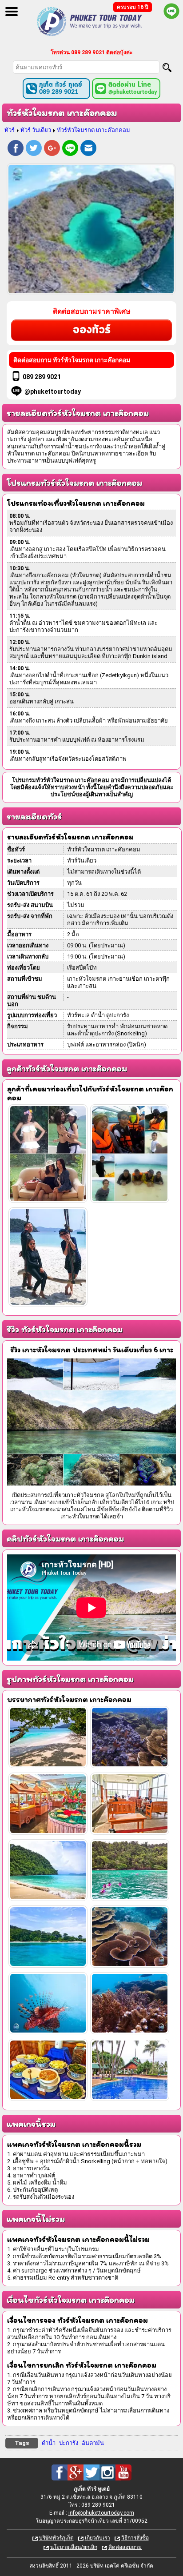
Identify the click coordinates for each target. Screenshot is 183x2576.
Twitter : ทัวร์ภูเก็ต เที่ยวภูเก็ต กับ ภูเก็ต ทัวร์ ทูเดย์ (91, 2472)
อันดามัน (93, 2443)
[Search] (167, 68)
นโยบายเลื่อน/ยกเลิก (74, 2547)
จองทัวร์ (92, 330)
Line (70, 149)
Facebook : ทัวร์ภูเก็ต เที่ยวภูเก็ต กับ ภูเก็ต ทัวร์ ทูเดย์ (60, 2472)
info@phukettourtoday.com (101, 2513)
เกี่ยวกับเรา (97, 2538)
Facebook (16, 149)
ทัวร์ (10, 130)
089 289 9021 (42, 377)
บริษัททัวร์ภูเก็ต (56, 2538)
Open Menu (12, 12)
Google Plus (52, 149)
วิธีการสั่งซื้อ (135, 2538)
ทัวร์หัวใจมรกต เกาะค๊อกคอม (93, 130)
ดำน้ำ (49, 2443)
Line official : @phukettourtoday (171, 11)
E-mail (88, 149)
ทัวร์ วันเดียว (36, 130)
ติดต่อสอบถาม (125, 2547)
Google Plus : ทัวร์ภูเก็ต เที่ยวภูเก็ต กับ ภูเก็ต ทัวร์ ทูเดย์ (76, 2472)
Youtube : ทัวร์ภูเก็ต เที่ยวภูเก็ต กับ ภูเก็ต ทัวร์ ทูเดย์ (123, 2472)
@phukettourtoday (53, 391)
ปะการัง (69, 2443)
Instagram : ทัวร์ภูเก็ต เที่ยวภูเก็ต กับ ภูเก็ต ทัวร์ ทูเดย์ (107, 2472)
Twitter (34, 149)
